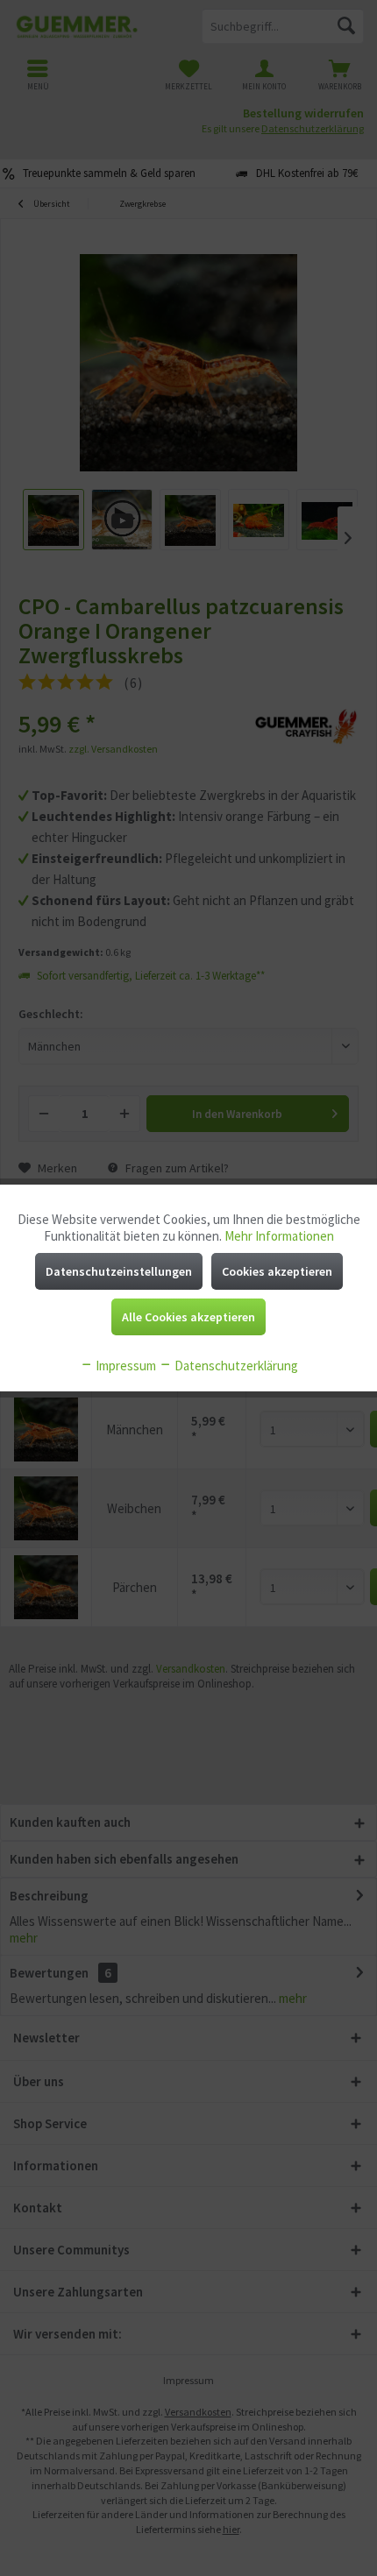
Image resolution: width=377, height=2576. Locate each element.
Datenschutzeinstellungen (119, 1271)
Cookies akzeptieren (277, 1271)
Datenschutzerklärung (235, 1366)
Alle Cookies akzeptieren (188, 1317)
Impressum (124, 1366)
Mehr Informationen (279, 1236)
